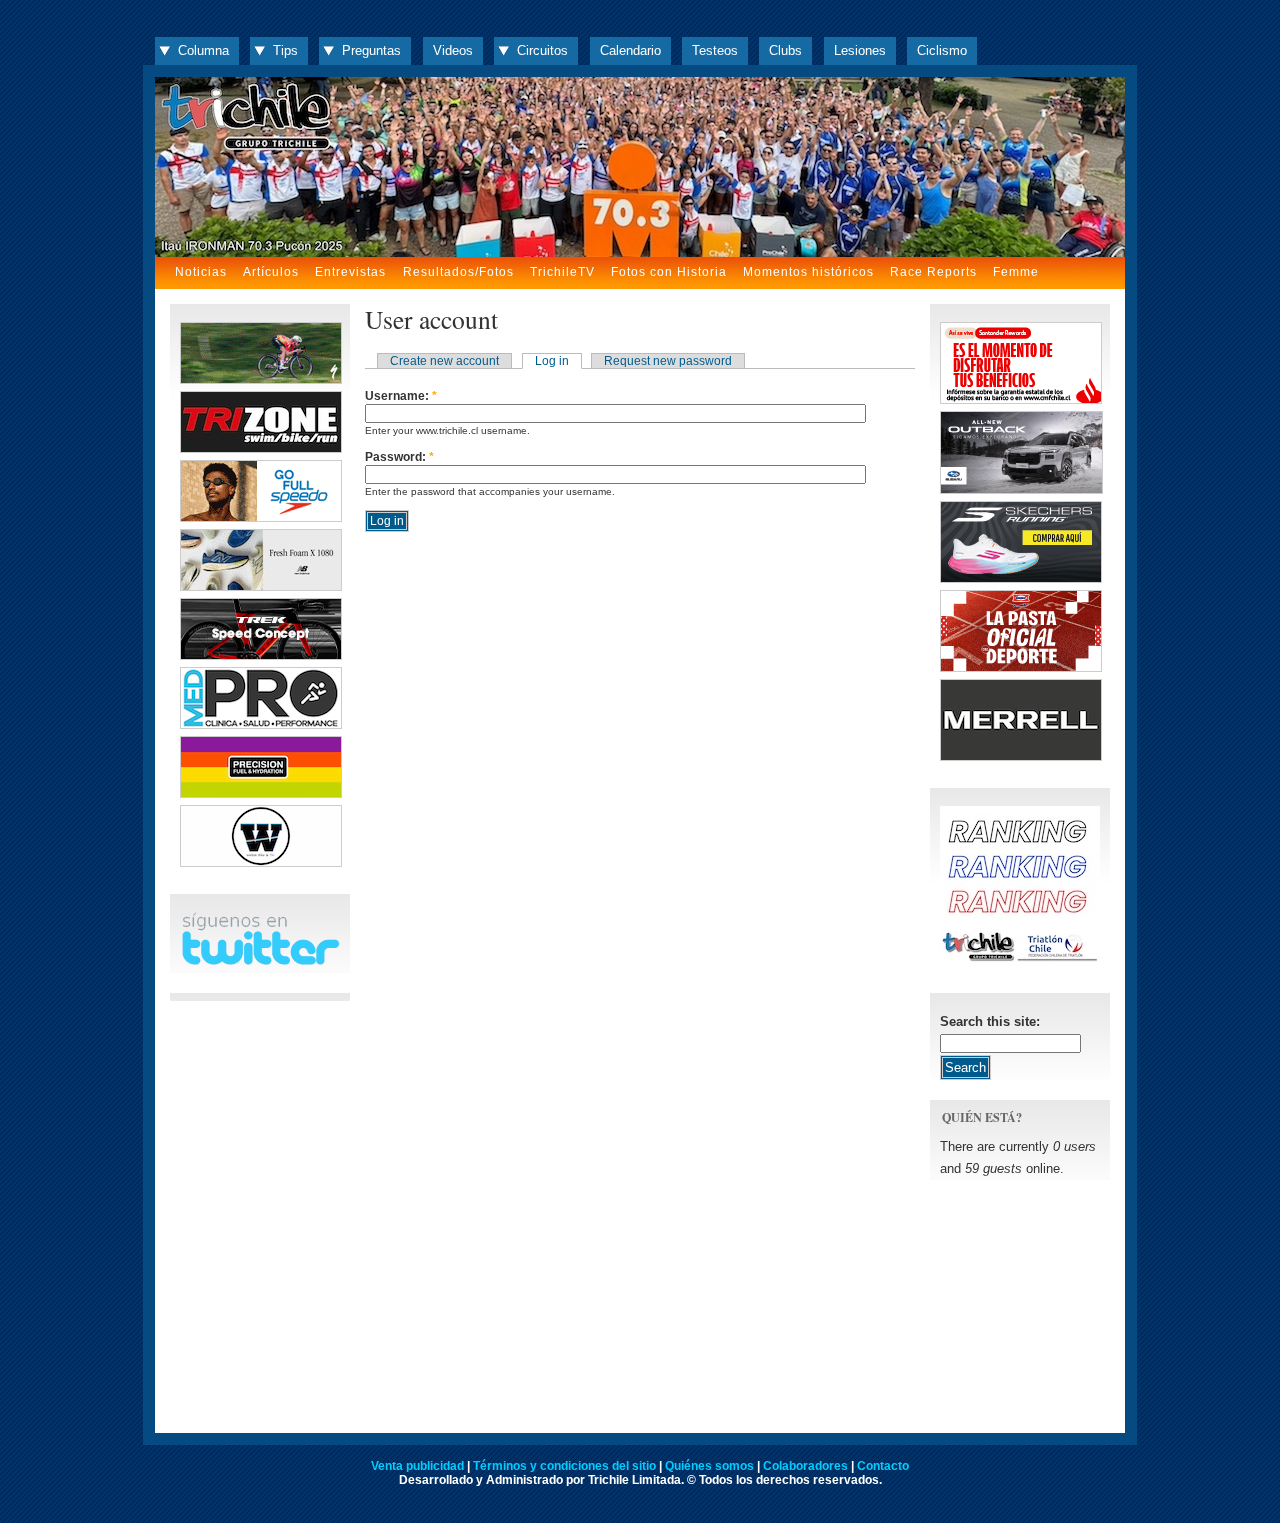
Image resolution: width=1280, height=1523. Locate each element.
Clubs (785, 50)
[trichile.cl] (640, 167)
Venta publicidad (417, 1466)
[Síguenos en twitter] (260, 961)
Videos (453, 50)
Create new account (444, 361)
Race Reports (933, 272)
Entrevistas (350, 272)
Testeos (715, 50)
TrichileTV (562, 272)
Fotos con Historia (669, 272)
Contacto (883, 1466)
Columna (203, 50)
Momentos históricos (808, 272)
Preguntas (371, 50)
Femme (1016, 272)
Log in (552, 361)
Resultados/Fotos (458, 272)
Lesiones (860, 50)
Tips (285, 50)
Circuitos (542, 50)
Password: (399, 457)
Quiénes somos (709, 1466)
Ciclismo (942, 50)
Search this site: (990, 1021)
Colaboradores (805, 1466)
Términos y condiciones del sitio (564, 1466)
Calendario (630, 50)
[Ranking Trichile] (1020, 961)
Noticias (201, 272)
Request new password (668, 361)
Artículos (271, 272)
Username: (401, 396)
